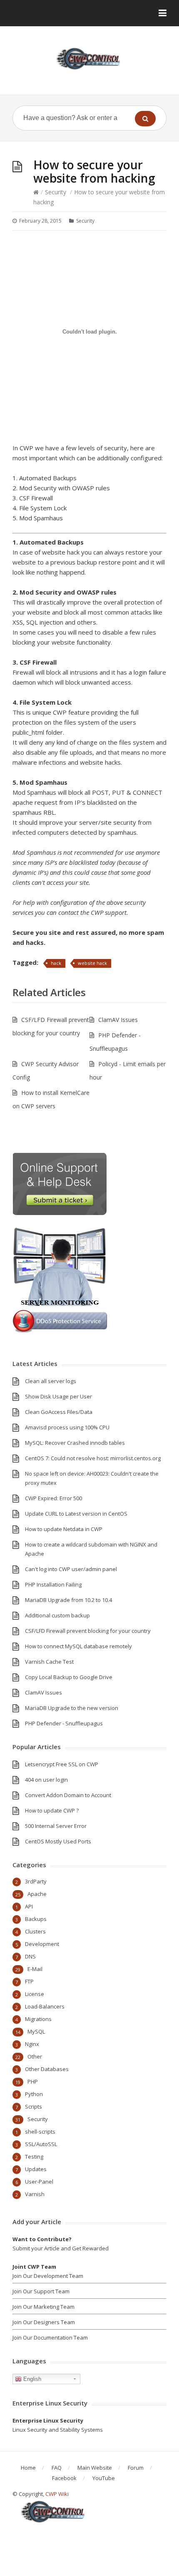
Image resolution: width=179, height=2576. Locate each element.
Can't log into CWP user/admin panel (71, 1569)
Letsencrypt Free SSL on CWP (62, 1764)
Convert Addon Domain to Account (68, 1795)
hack (56, 963)
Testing (34, 2157)
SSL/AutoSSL (41, 2144)
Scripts (34, 2106)
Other (35, 2056)
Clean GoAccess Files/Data (59, 1412)
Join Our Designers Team (44, 2322)
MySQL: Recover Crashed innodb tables (75, 1443)
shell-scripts (40, 2132)
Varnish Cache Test (49, 1662)
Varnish (35, 2194)
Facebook (64, 2478)
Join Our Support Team (41, 2291)
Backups (36, 1919)
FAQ (57, 2468)
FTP (29, 1981)
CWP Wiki (57, 2494)
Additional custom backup (57, 1615)
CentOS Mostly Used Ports (58, 1841)
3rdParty (36, 1881)
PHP (33, 2081)
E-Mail (35, 1969)
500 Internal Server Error (56, 1826)
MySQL (36, 2031)
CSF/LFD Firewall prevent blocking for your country (88, 1631)
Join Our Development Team (48, 2276)
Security (56, 192)
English (31, 2379)
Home (28, 2468)
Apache (37, 1894)
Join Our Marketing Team (44, 2307)
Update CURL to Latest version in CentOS (76, 1514)
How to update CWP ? (52, 1810)
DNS (30, 1956)
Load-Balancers (45, 2006)
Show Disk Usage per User (58, 1396)
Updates (36, 2169)
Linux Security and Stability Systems (58, 2430)
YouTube (104, 2478)
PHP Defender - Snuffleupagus (64, 1723)
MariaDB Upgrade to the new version (72, 1708)
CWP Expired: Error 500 (53, 1498)
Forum (136, 2468)
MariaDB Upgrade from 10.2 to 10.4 (68, 1600)
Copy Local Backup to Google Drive (69, 1677)
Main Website (95, 2468)
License (35, 1994)
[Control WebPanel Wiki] (89, 59)
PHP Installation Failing (53, 1584)
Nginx (32, 2044)
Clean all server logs (51, 1381)
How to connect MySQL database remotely (78, 1646)
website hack (92, 963)
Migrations (38, 2019)
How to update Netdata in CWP (64, 1529)
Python (34, 2094)
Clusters (35, 1931)
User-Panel (39, 2182)
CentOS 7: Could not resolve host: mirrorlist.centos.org (93, 1458)
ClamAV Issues (118, 1020)
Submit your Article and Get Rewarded (61, 2248)
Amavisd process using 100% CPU (67, 1427)
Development (42, 1944)
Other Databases (47, 2069)
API (29, 1906)
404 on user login (46, 1780)
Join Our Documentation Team (50, 2337)
